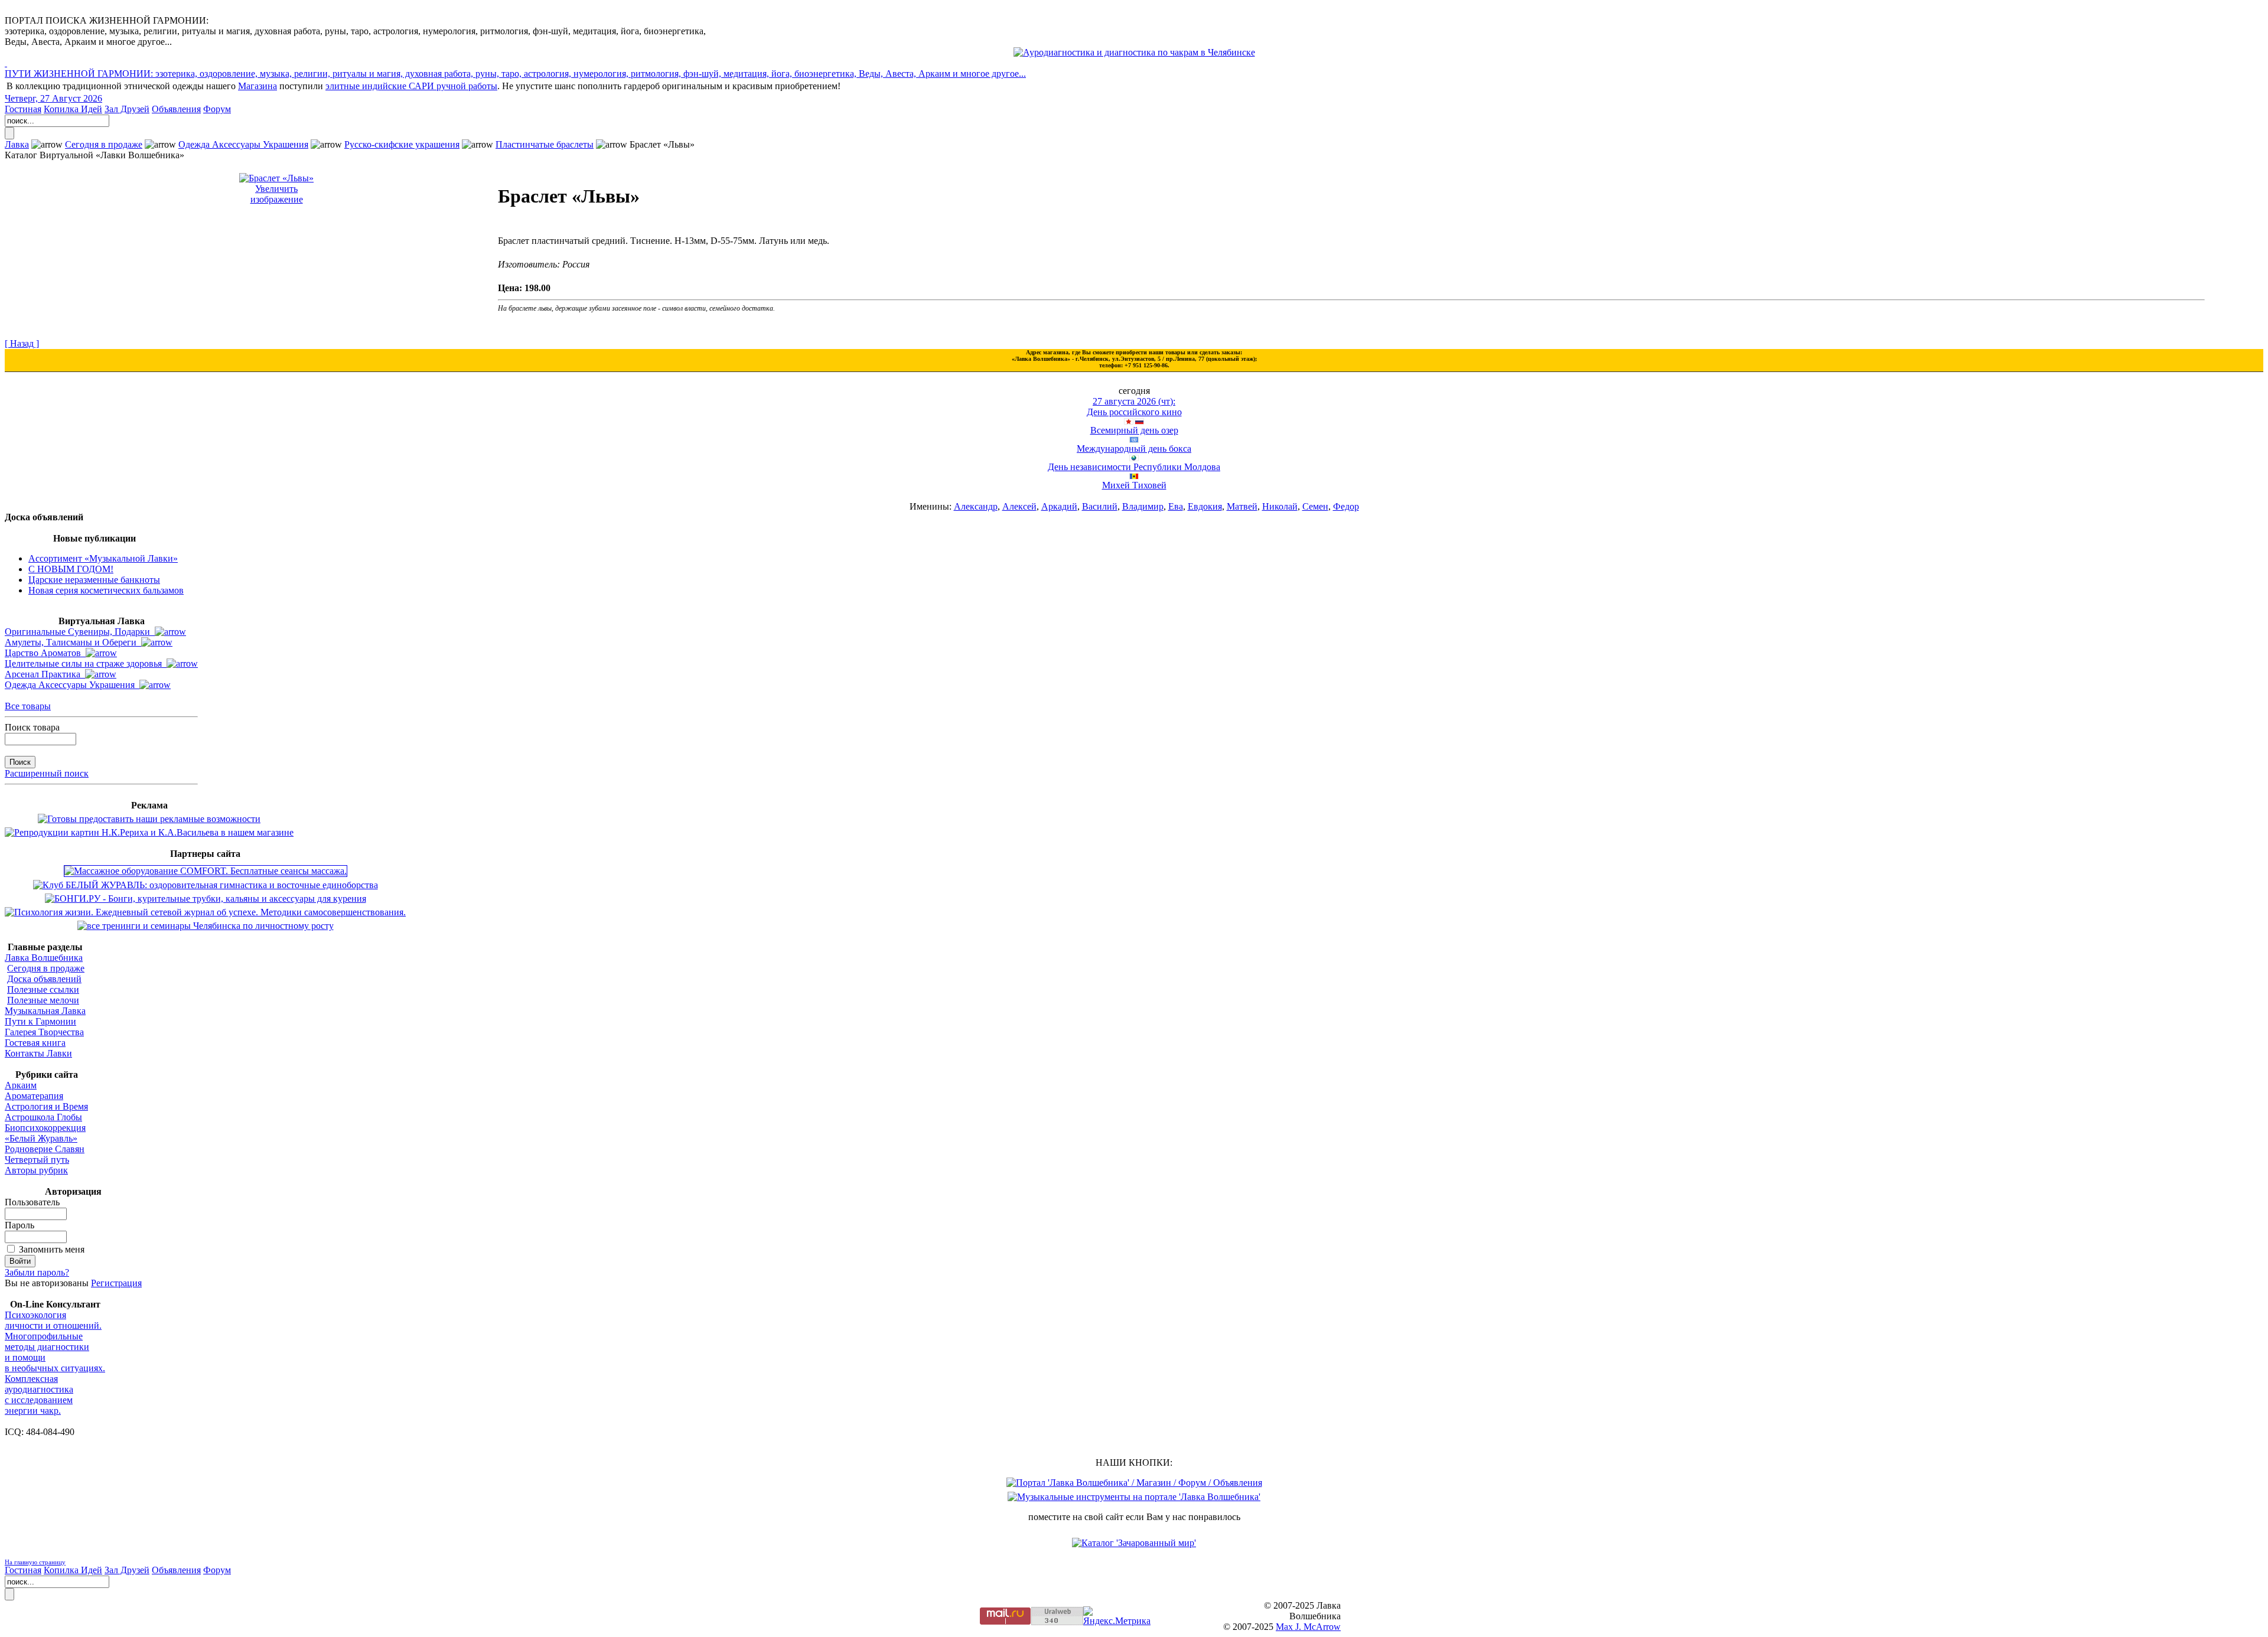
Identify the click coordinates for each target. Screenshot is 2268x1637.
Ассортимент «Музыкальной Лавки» (103, 558)
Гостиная (23, 109)
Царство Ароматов (45, 653)
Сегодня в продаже (104, 144)
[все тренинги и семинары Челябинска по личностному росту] (206, 926)
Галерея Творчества (44, 1032)
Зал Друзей (127, 109)
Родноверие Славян (45, 1149)
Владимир (1143, 506)
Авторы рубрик (36, 1170)
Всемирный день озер (1134, 430)
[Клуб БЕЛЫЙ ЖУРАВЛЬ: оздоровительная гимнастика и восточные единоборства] (206, 885)
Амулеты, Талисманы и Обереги (73, 642)
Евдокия (1205, 506)
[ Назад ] (22, 343)
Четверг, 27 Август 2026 (53, 98)
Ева (1176, 506)
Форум (217, 109)
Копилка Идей (73, 109)
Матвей (1242, 506)
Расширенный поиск (47, 773)
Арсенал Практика (45, 674)
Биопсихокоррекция (45, 1128)
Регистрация (116, 1283)
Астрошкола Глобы (43, 1117)
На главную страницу (35, 1562)
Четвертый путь (37, 1160)
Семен (1315, 506)
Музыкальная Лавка (45, 1011)
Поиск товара (32, 727)
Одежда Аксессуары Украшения (243, 144)
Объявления (176, 109)
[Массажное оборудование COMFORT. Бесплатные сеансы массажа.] (206, 871)
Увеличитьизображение (277, 194)
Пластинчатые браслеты (545, 144)
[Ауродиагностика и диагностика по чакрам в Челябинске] (1134, 52)
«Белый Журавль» (41, 1138)
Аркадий (1059, 506)
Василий (1100, 506)
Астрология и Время (46, 1106)
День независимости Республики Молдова (1134, 467)
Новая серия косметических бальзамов (106, 590)
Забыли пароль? (37, 1272)
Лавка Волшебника (44, 958)
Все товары (28, 706)
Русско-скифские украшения (402, 144)
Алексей (1019, 506)
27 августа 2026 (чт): (1134, 401)
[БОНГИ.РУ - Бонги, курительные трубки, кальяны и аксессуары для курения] (206, 899)
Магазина (258, 86)
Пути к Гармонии (40, 1021)
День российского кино (1134, 412)
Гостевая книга (35, 1043)
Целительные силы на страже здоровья (86, 663)
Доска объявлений (44, 979)
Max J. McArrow (1308, 1627)
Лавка (17, 144)
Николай (1280, 506)
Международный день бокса (1134, 449)
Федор (1346, 506)
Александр (976, 506)
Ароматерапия (34, 1096)
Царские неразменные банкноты (94, 580)
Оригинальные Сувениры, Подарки (80, 632)
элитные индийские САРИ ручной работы (411, 86)
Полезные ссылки (43, 989)
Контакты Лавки (38, 1053)
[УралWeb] (1057, 1622)
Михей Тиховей (1134, 485)
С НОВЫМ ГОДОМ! (71, 569)
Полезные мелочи (43, 1000)
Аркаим (21, 1085)
